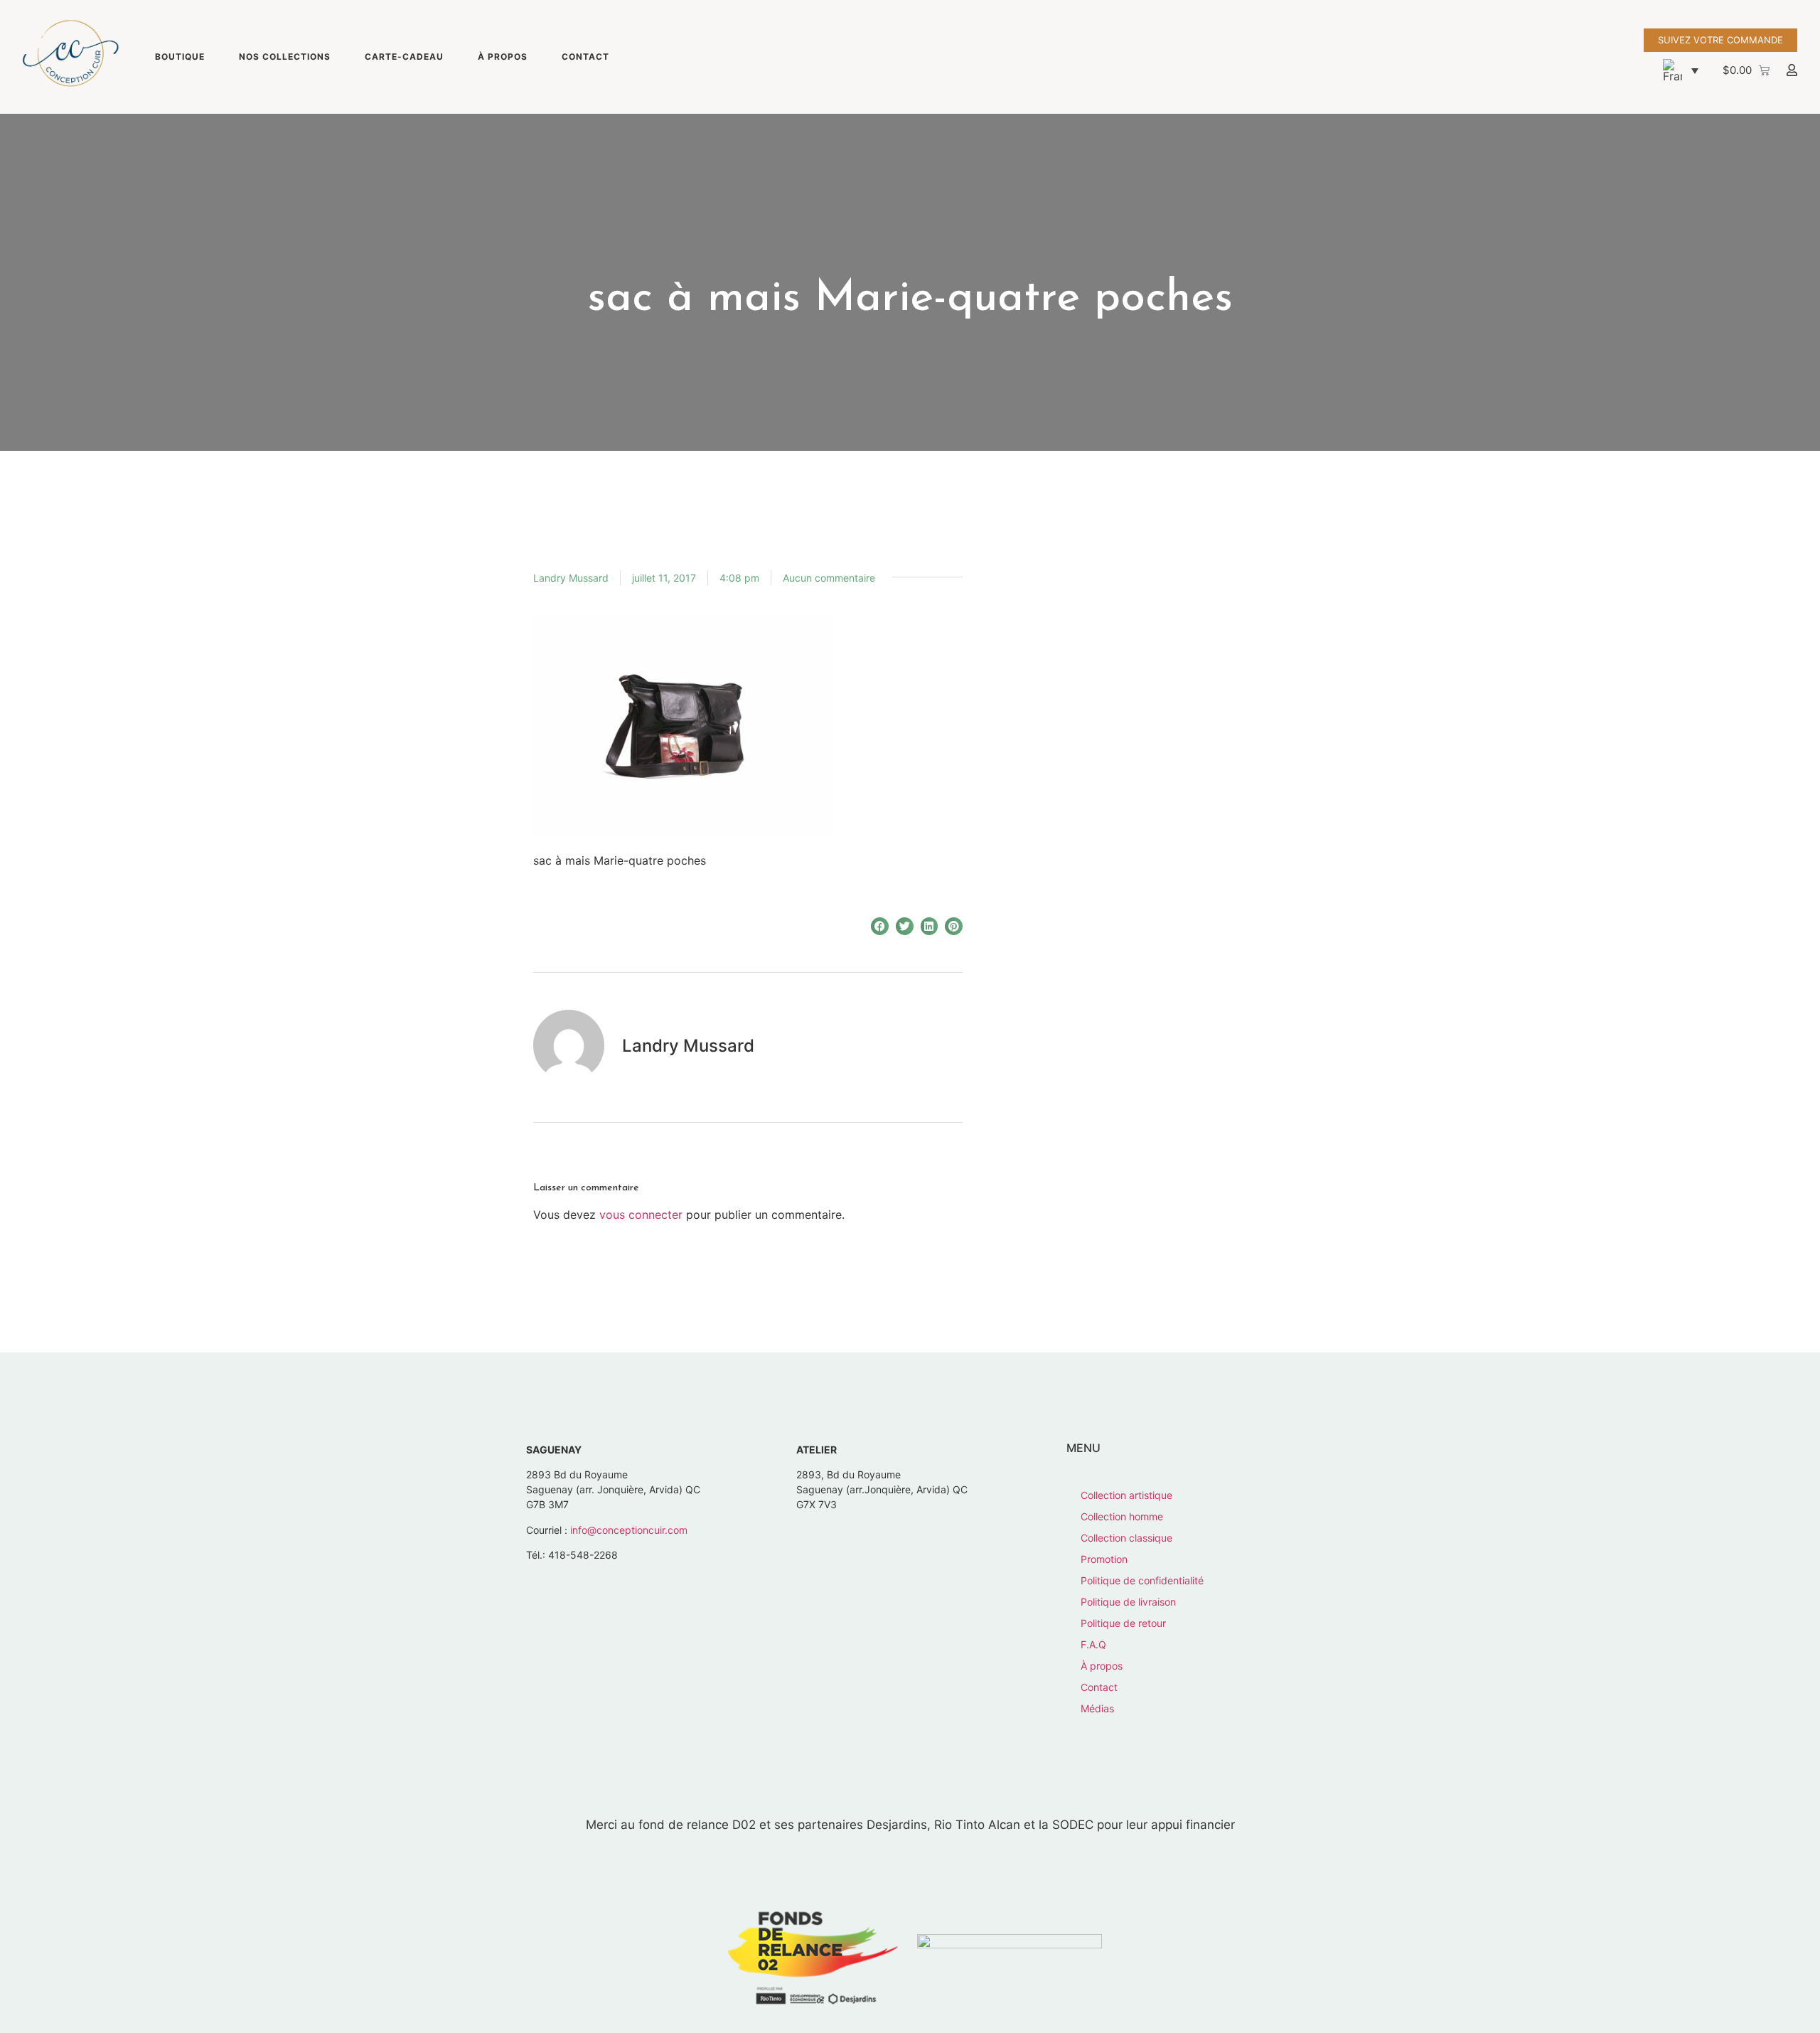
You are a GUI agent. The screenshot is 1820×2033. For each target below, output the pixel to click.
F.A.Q (1093, 1644)
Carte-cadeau (404, 57)
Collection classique (1126, 1538)
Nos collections (285, 57)
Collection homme (1122, 1516)
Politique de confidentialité (1142, 1580)
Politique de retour (1123, 1623)
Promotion (1104, 1559)
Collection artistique (1126, 1495)
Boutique (180, 57)
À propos (503, 57)
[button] (1681, 70)
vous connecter (641, 1215)
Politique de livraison (1128, 1602)
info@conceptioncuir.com (629, 1530)
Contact (585, 57)
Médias (1097, 1708)
